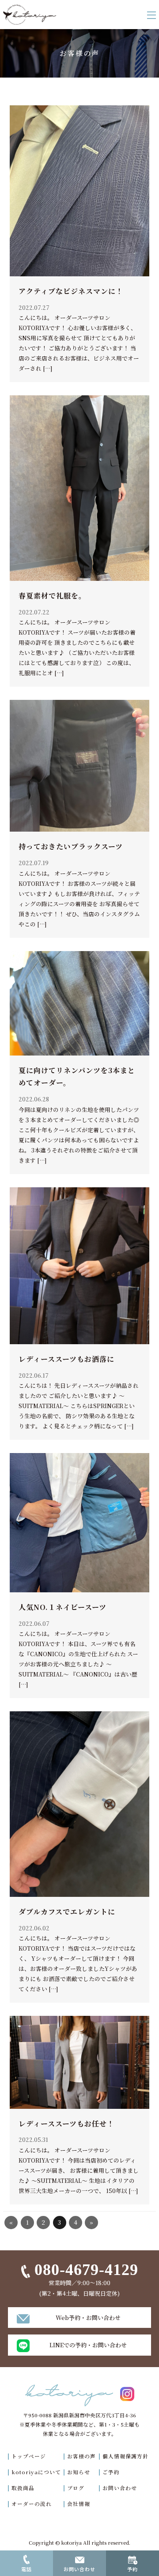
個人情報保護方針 (125, 2456)
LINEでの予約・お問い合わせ (88, 2345)
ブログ (76, 2488)
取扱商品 (23, 2488)
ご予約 (111, 2472)
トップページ (29, 2456)
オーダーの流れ (32, 2504)
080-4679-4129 (86, 2270)
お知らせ (79, 2472)
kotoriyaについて (36, 2472)
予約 (132, 2569)
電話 (26, 2569)
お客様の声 (81, 2456)
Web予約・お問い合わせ (88, 2318)
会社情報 (79, 2504)
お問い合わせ (120, 2488)
